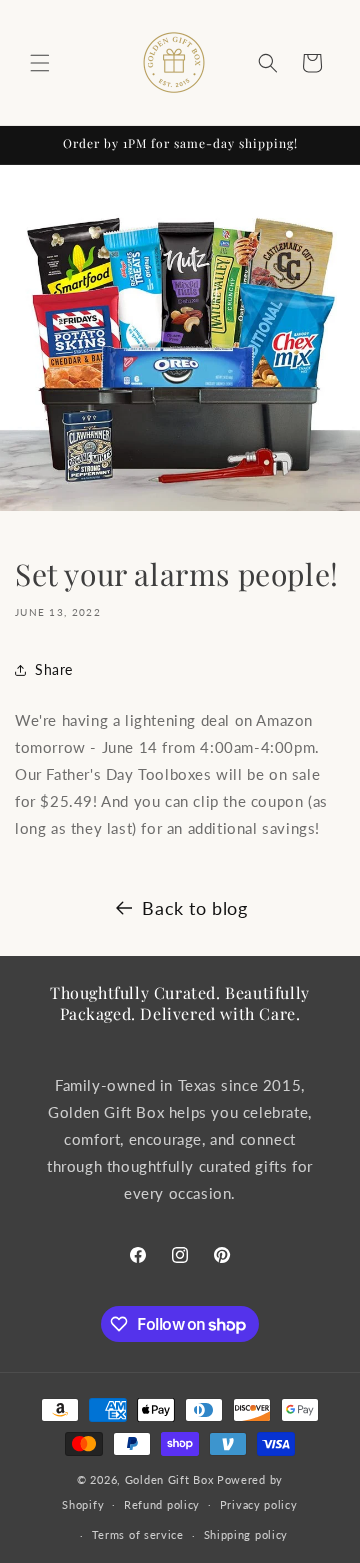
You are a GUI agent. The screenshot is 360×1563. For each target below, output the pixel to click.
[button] (40, 63)
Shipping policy (246, 1534)
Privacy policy (259, 1504)
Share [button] (54, 669)
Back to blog (194, 908)
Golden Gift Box (169, 1479)
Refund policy (162, 1504)
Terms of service (138, 1534)
